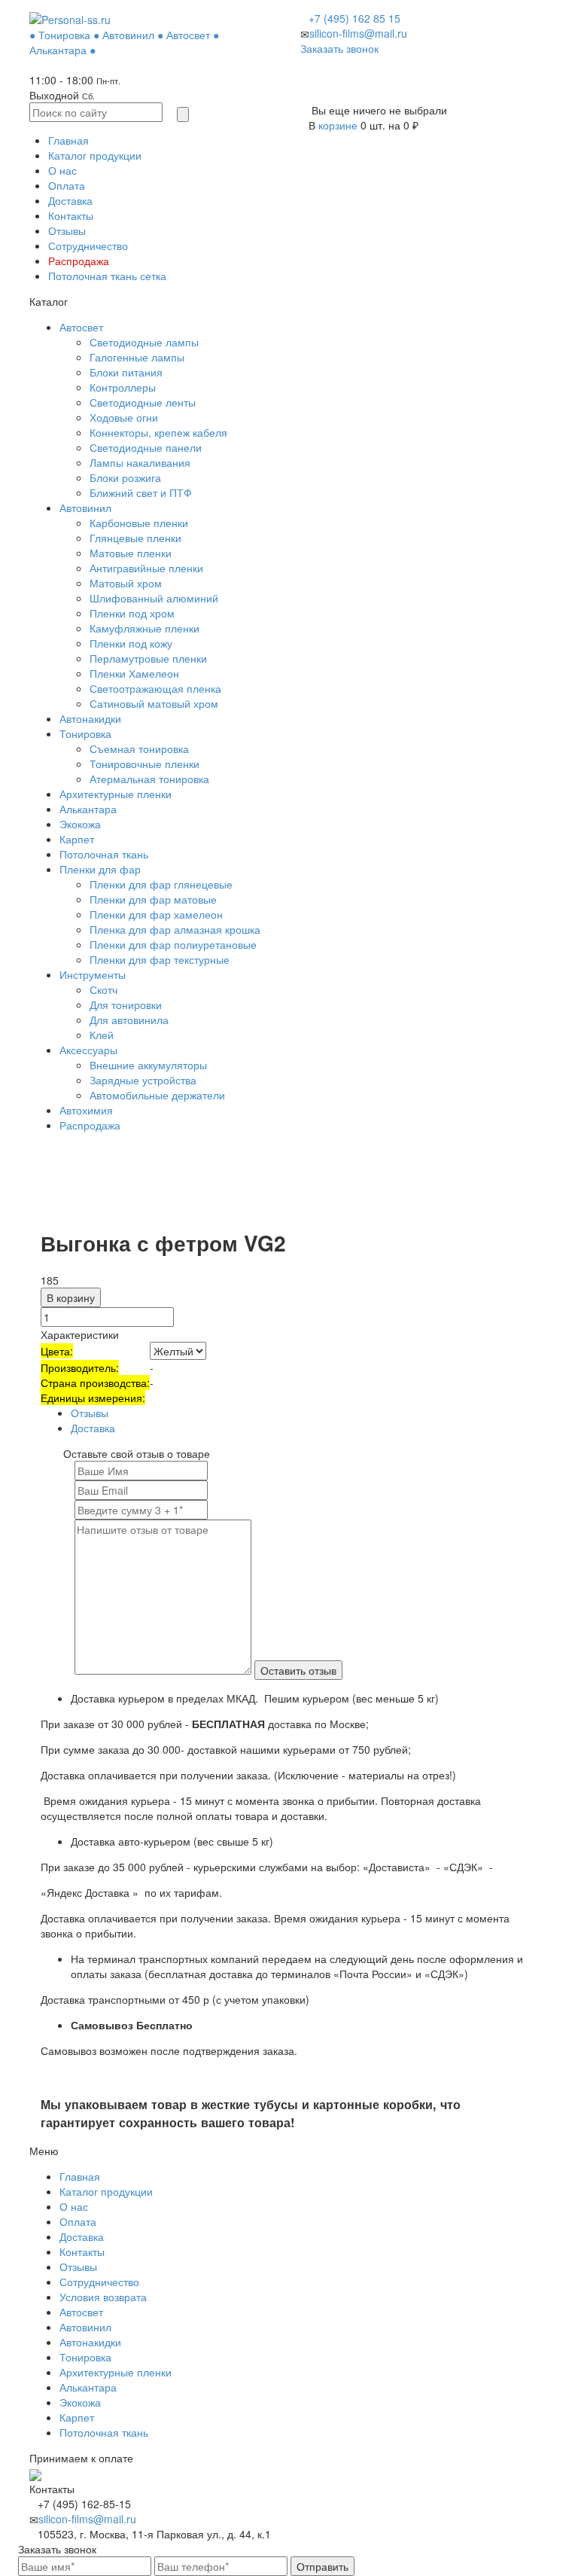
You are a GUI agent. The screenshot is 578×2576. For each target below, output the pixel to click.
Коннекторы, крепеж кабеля (158, 432)
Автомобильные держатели (157, 1095)
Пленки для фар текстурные (160, 959)
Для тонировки (126, 1004)
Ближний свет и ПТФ (141, 492)
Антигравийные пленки (146, 568)
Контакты (71, 215)
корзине (338, 125)
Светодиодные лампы (144, 342)
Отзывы (67, 230)
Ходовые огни (124, 417)
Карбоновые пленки (139, 523)
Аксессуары (88, 1050)
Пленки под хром (132, 613)
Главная (68, 140)
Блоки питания (126, 372)
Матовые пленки (131, 553)
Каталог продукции (95, 155)
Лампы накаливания (140, 462)
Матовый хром (126, 583)
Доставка (70, 200)
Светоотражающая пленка (155, 688)
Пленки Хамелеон (134, 673)
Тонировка (85, 733)
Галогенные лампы (137, 357)
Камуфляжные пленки (144, 628)
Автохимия (86, 1110)
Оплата (67, 185)
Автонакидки (90, 718)
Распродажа (79, 261)
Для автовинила (129, 1020)
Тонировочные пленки (144, 764)
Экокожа (80, 824)
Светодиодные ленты (143, 402)
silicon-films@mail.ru (358, 33)
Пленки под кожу (131, 643)
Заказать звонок (339, 48)
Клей (102, 1035)
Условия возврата (103, 2297)
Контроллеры (123, 387)
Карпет (77, 839)
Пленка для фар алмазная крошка (175, 929)
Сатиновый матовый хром (154, 703)
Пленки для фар (100, 869)
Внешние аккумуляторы (148, 1065)
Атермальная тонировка (149, 779)
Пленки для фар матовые (153, 899)
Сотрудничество (88, 245)
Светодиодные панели (146, 447)
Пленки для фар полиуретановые (173, 944)
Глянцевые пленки (135, 538)
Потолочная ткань (104, 854)
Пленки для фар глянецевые (161, 884)
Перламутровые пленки (148, 658)
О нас (62, 170)
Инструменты (93, 974)
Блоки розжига (125, 477)
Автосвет (81, 327)
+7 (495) (354, 18)
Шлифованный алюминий (154, 598)
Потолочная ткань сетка (107, 276)
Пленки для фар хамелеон (156, 914)
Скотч (103, 989)
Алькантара (88, 809)
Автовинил (85, 508)
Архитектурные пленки (116, 794)
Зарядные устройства (143, 1080)
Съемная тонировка (139, 748)
